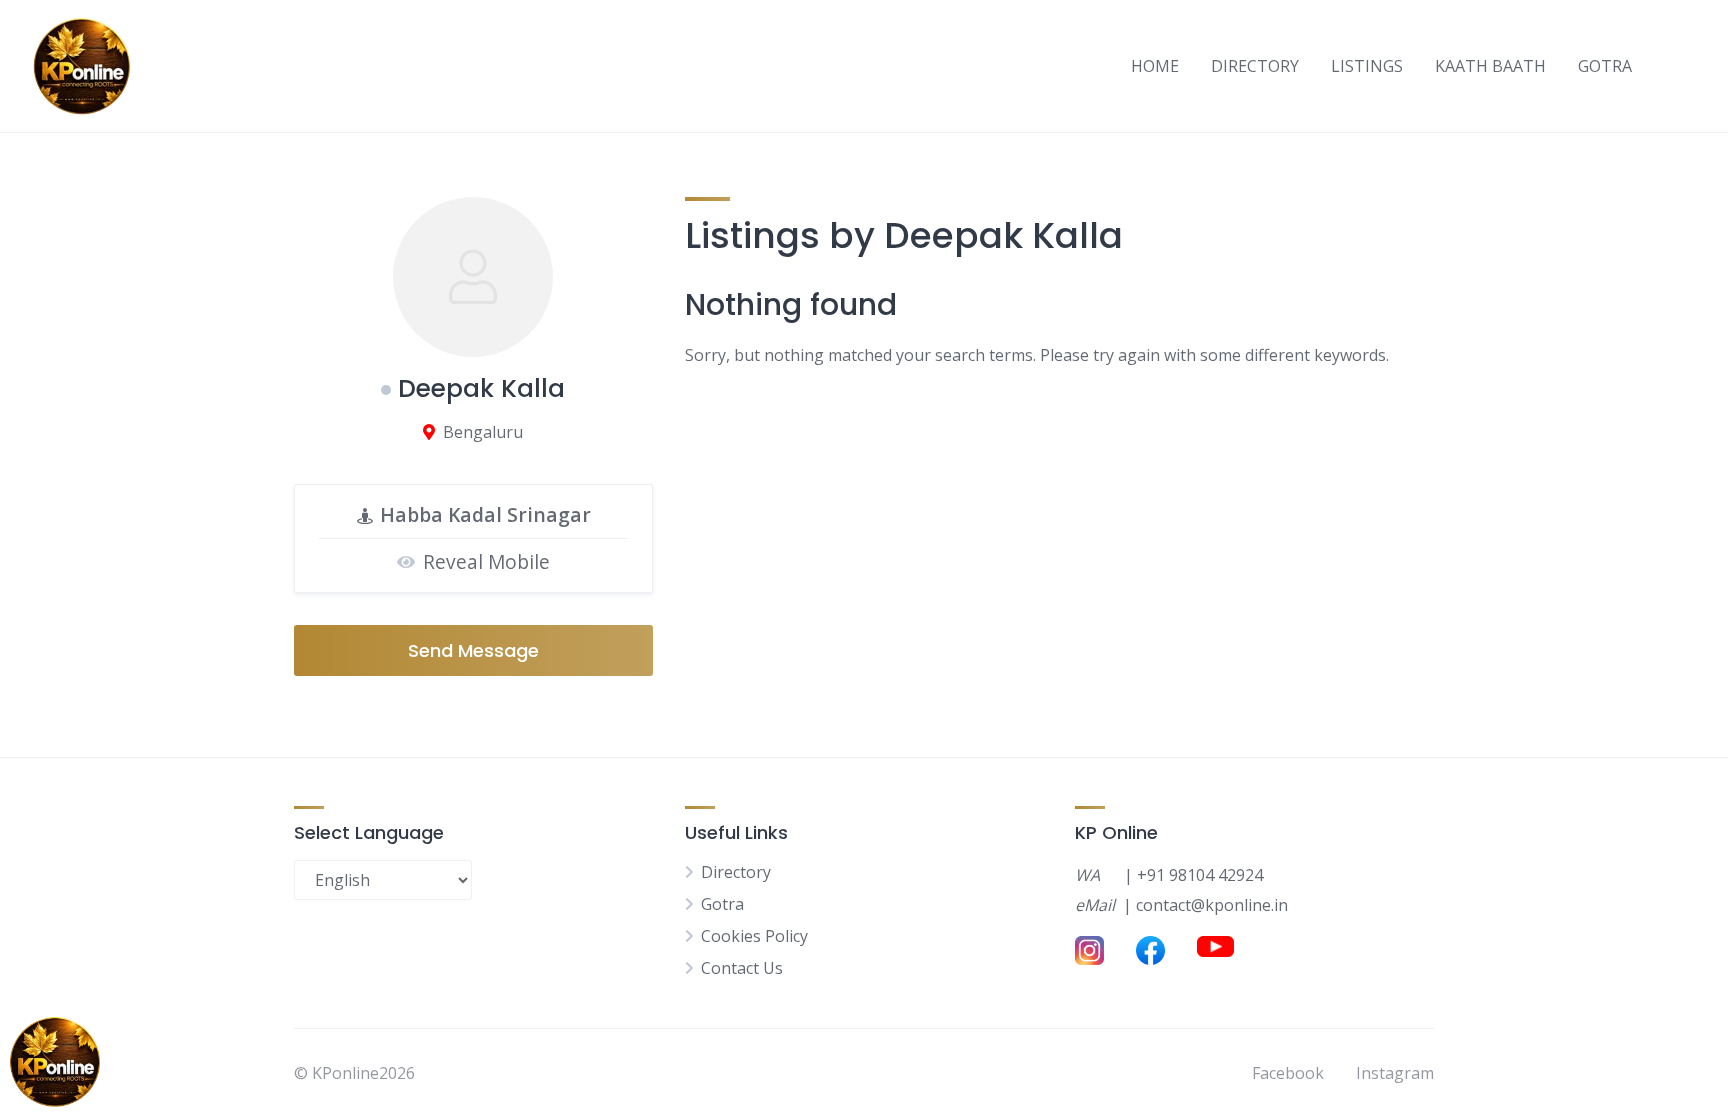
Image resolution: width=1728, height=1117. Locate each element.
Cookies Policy (754, 936)
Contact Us (742, 968)
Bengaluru (483, 432)
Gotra (722, 904)
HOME (1155, 66)
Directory (736, 872)
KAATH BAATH (1490, 66)
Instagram (1395, 1073)
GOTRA (1605, 66)
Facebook (1288, 1073)
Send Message (473, 650)
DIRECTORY (1255, 66)
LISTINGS (1367, 66)
